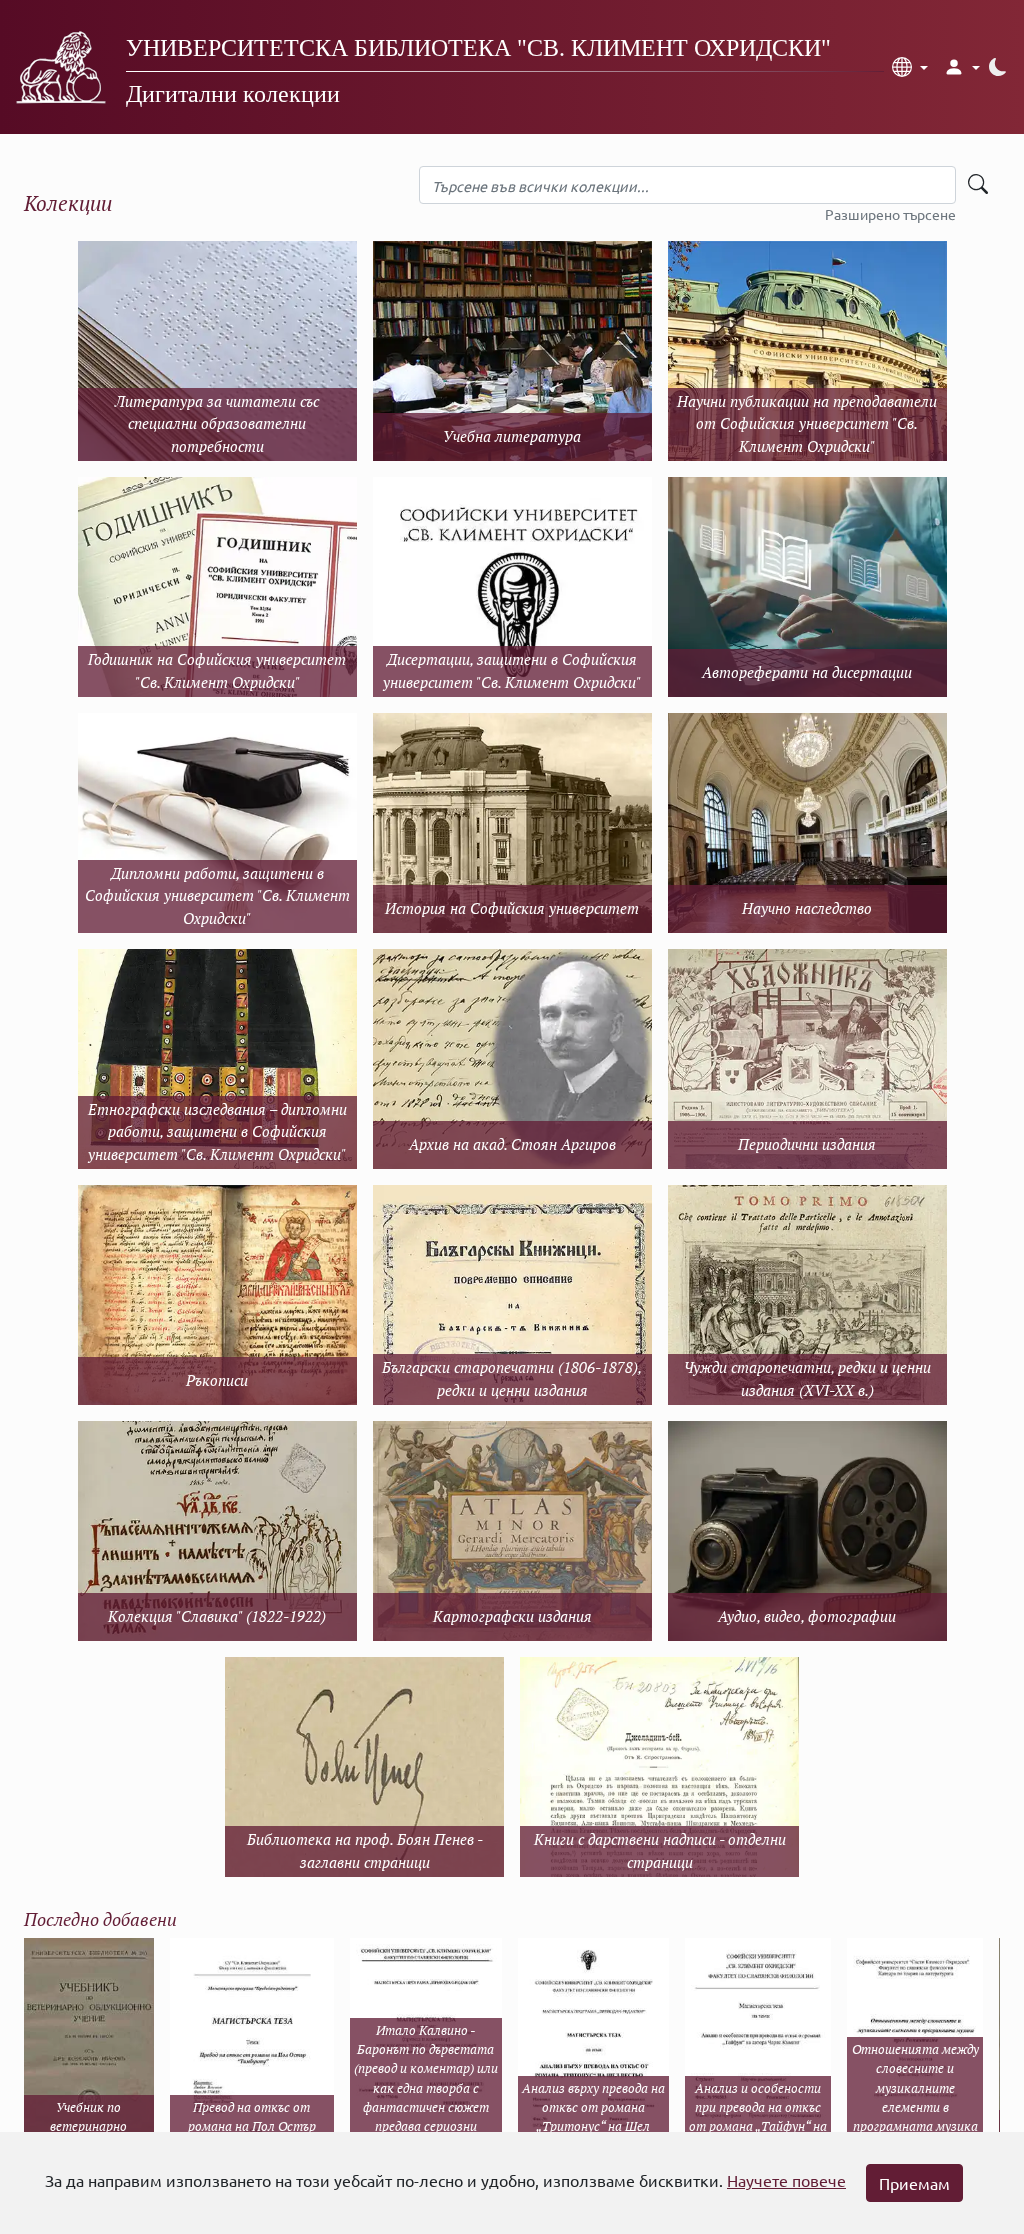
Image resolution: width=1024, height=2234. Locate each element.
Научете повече (786, 2180)
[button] (910, 67)
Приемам (914, 2183)
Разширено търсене (890, 214)
